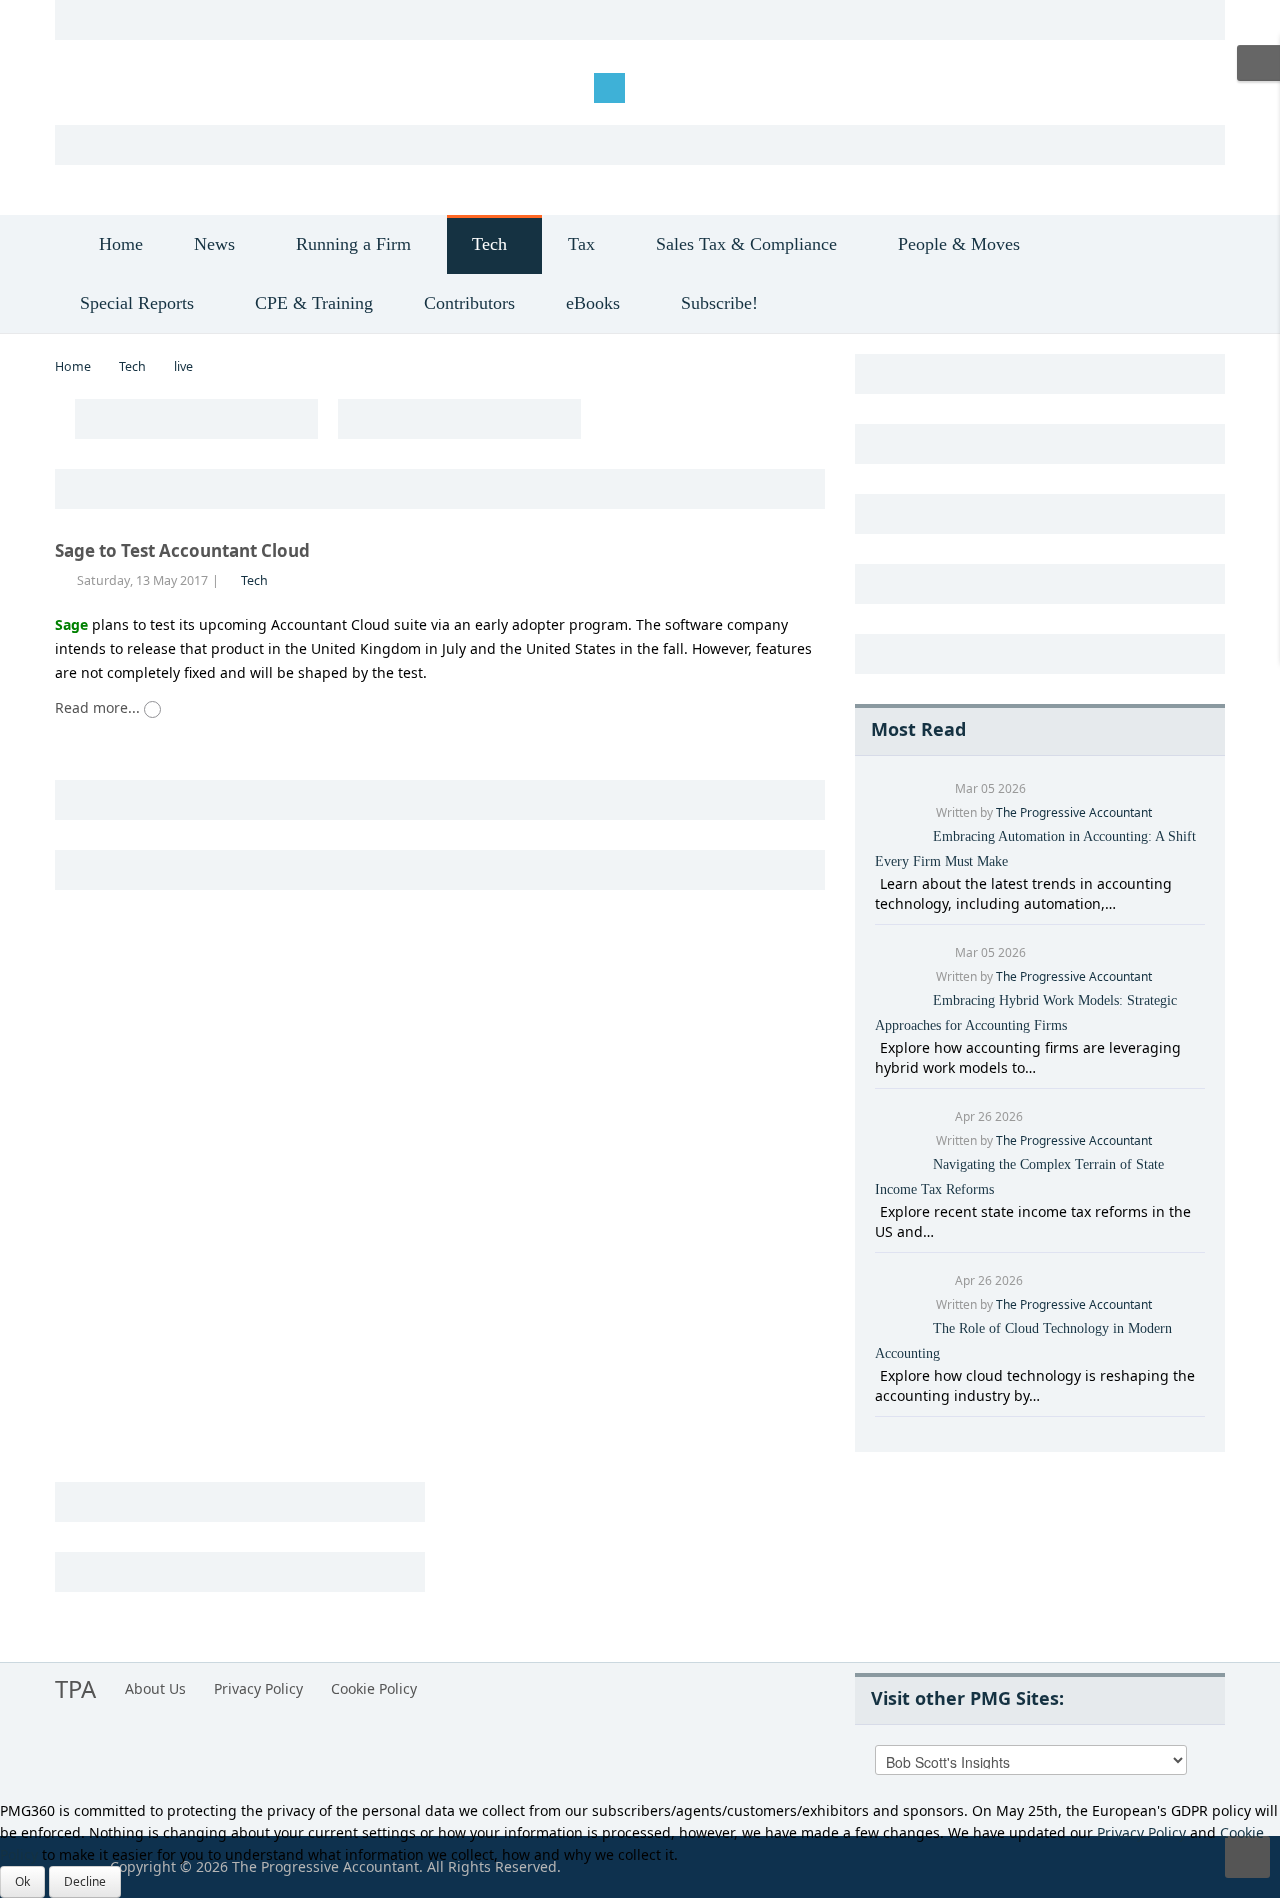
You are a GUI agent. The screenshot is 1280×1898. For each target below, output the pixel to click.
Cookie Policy (374, 1688)
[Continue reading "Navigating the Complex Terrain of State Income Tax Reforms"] (877, 1211)
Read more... (99, 707)
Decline (85, 1881)
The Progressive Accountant (1074, 812)
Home (73, 366)
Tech (132, 366)
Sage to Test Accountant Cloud (182, 550)
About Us (155, 1688)
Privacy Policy (258, 1688)
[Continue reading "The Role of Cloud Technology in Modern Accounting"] (877, 1375)
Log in (90, 86)
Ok (22, 1881)
